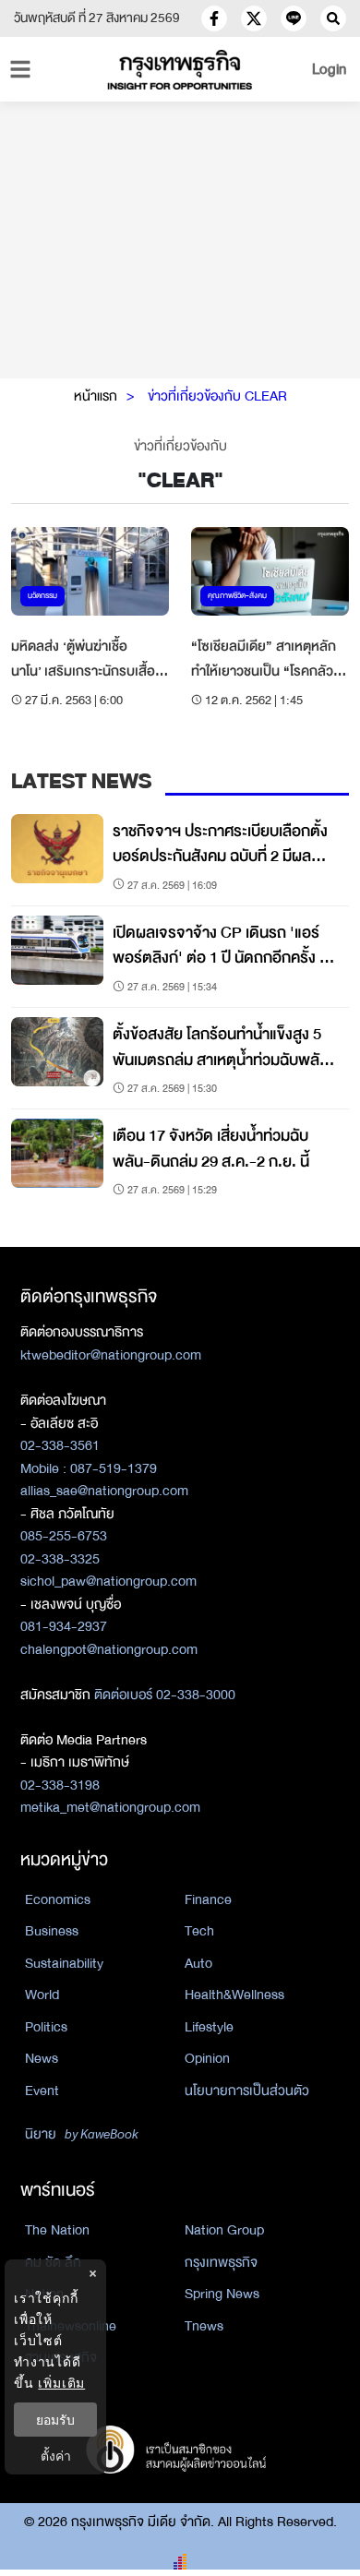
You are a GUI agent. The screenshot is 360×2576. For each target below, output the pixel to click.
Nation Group (224, 2230)
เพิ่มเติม (61, 2383)
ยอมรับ (55, 2420)
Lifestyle (209, 2027)
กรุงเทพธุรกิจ (221, 2262)
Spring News (222, 2294)
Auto (198, 1963)
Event (42, 2091)
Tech (199, 1931)
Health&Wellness (234, 1995)
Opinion (207, 2058)
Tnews (204, 2326)
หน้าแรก (96, 396)
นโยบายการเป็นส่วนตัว (247, 2091)
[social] (214, 18)
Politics (46, 2027)
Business (52, 1931)
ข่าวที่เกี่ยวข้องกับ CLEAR (217, 396)
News (42, 2058)
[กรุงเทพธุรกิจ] (180, 70)
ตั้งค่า (56, 2456)
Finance (208, 1899)
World (42, 1995)
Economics (58, 1899)
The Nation (57, 2230)
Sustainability (64, 1963)
